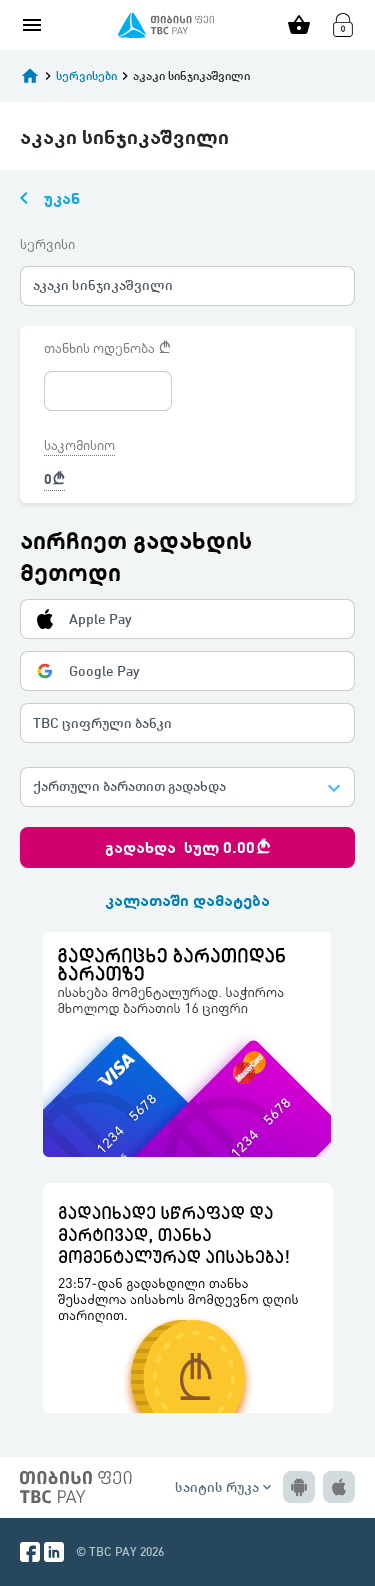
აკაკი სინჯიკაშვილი (103, 284)
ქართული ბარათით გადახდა (129, 785)
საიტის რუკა (225, 1486)
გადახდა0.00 (188, 846)
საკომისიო (79, 445)
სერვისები (86, 75)
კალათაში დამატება (187, 899)
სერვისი (47, 244)
